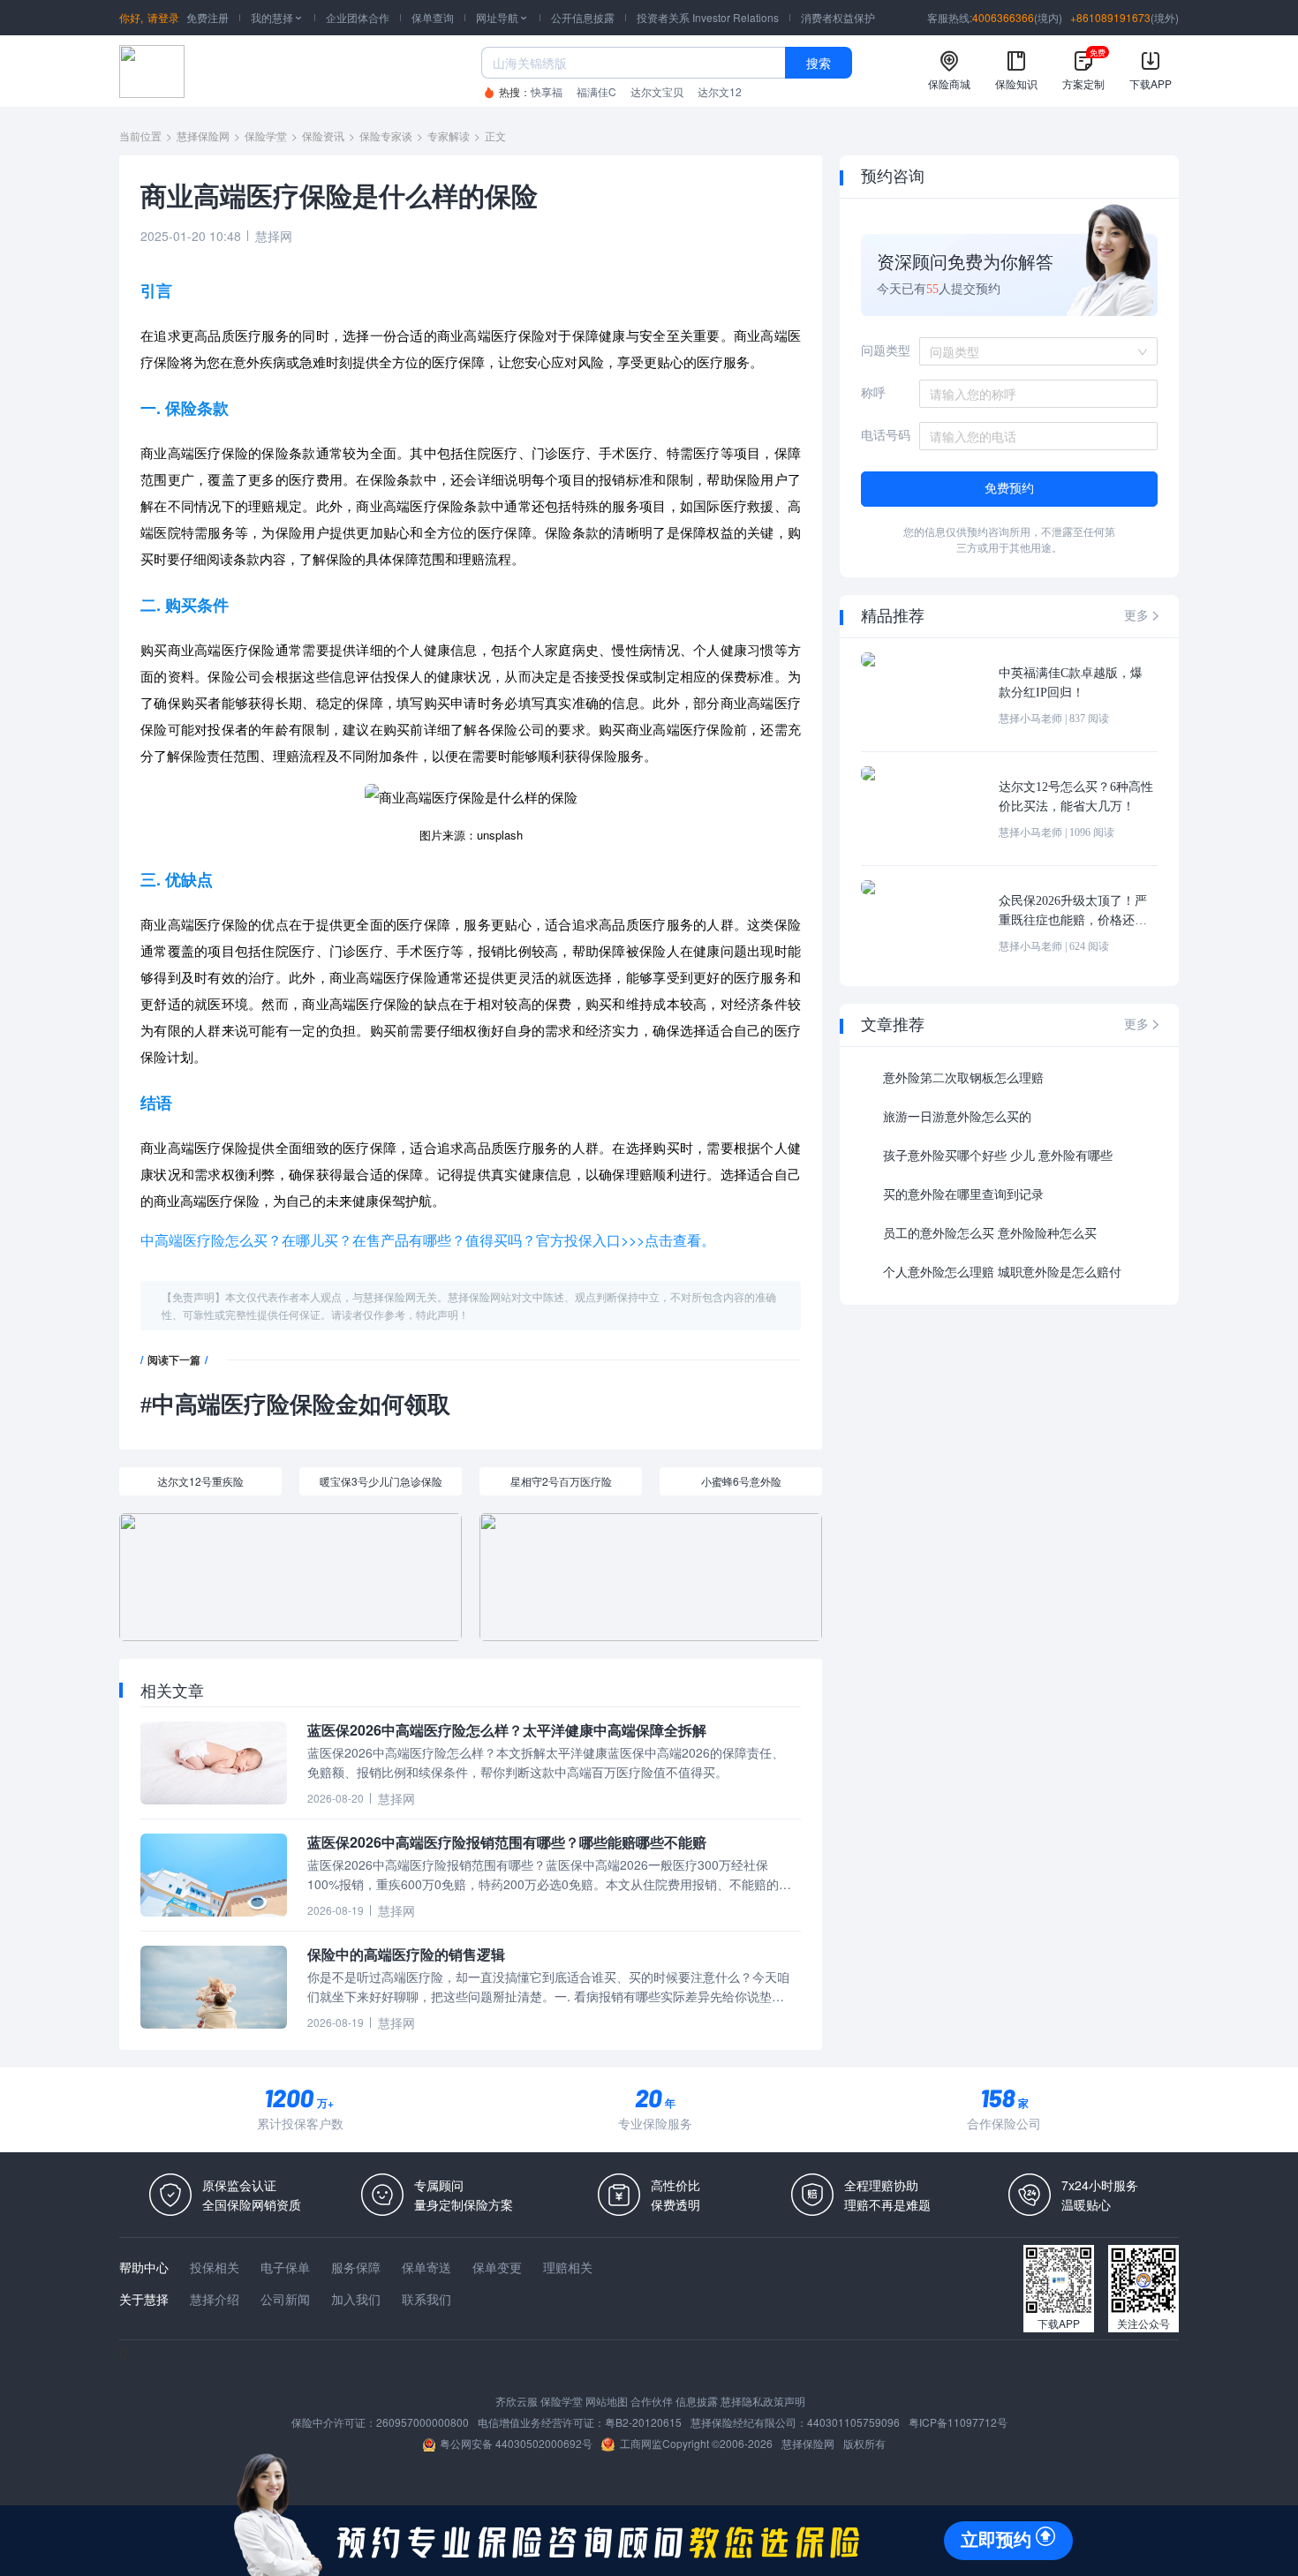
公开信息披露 (583, 17)
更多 (1143, 616)
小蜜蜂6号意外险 (741, 1481)
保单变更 (497, 2267)
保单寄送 (426, 2267)
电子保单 (285, 2267)
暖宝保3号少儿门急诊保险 (381, 1481)
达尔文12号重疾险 (200, 1481)
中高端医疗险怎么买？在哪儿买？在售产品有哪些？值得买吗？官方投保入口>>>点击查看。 (428, 1240)
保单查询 (433, 17)
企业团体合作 (358, 17)
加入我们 (356, 2299)
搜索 (819, 63)
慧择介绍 (215, 2299)
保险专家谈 (386, 136)
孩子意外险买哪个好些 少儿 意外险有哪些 (998, 1156)
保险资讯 (323, 136)
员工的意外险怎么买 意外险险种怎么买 (990, 1234)
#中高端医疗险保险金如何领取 (295, 1405)
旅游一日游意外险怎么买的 (957, 1117)
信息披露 (697, 2401)
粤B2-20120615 (643, 2422)
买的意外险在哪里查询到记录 (963, 1195)
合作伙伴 (652, 2401)
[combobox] (1032, 351)
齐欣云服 (517, 2401)
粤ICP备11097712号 (958, 2422)
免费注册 (208, 17)
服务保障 (356, 2267)
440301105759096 (853, 2422)
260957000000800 (423, 2422)
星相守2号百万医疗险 (561, 1481)
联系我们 (426, 2299)
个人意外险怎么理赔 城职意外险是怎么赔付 (1002, 1273)
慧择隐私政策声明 (763, 2401)
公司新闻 (285, 2299)
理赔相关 (568, 2267)
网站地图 (607, 2401)
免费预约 (1009, 489)
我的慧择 (277, 17)
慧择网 (274, 236)
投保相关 (215, 2267)
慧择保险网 (203, 136)
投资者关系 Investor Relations (708, 17)
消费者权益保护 (838, 17)
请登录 (163, 17)
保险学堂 (266, 136)
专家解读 (449, 136)
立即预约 (996, 2540)
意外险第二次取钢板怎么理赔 (963, 1078)
